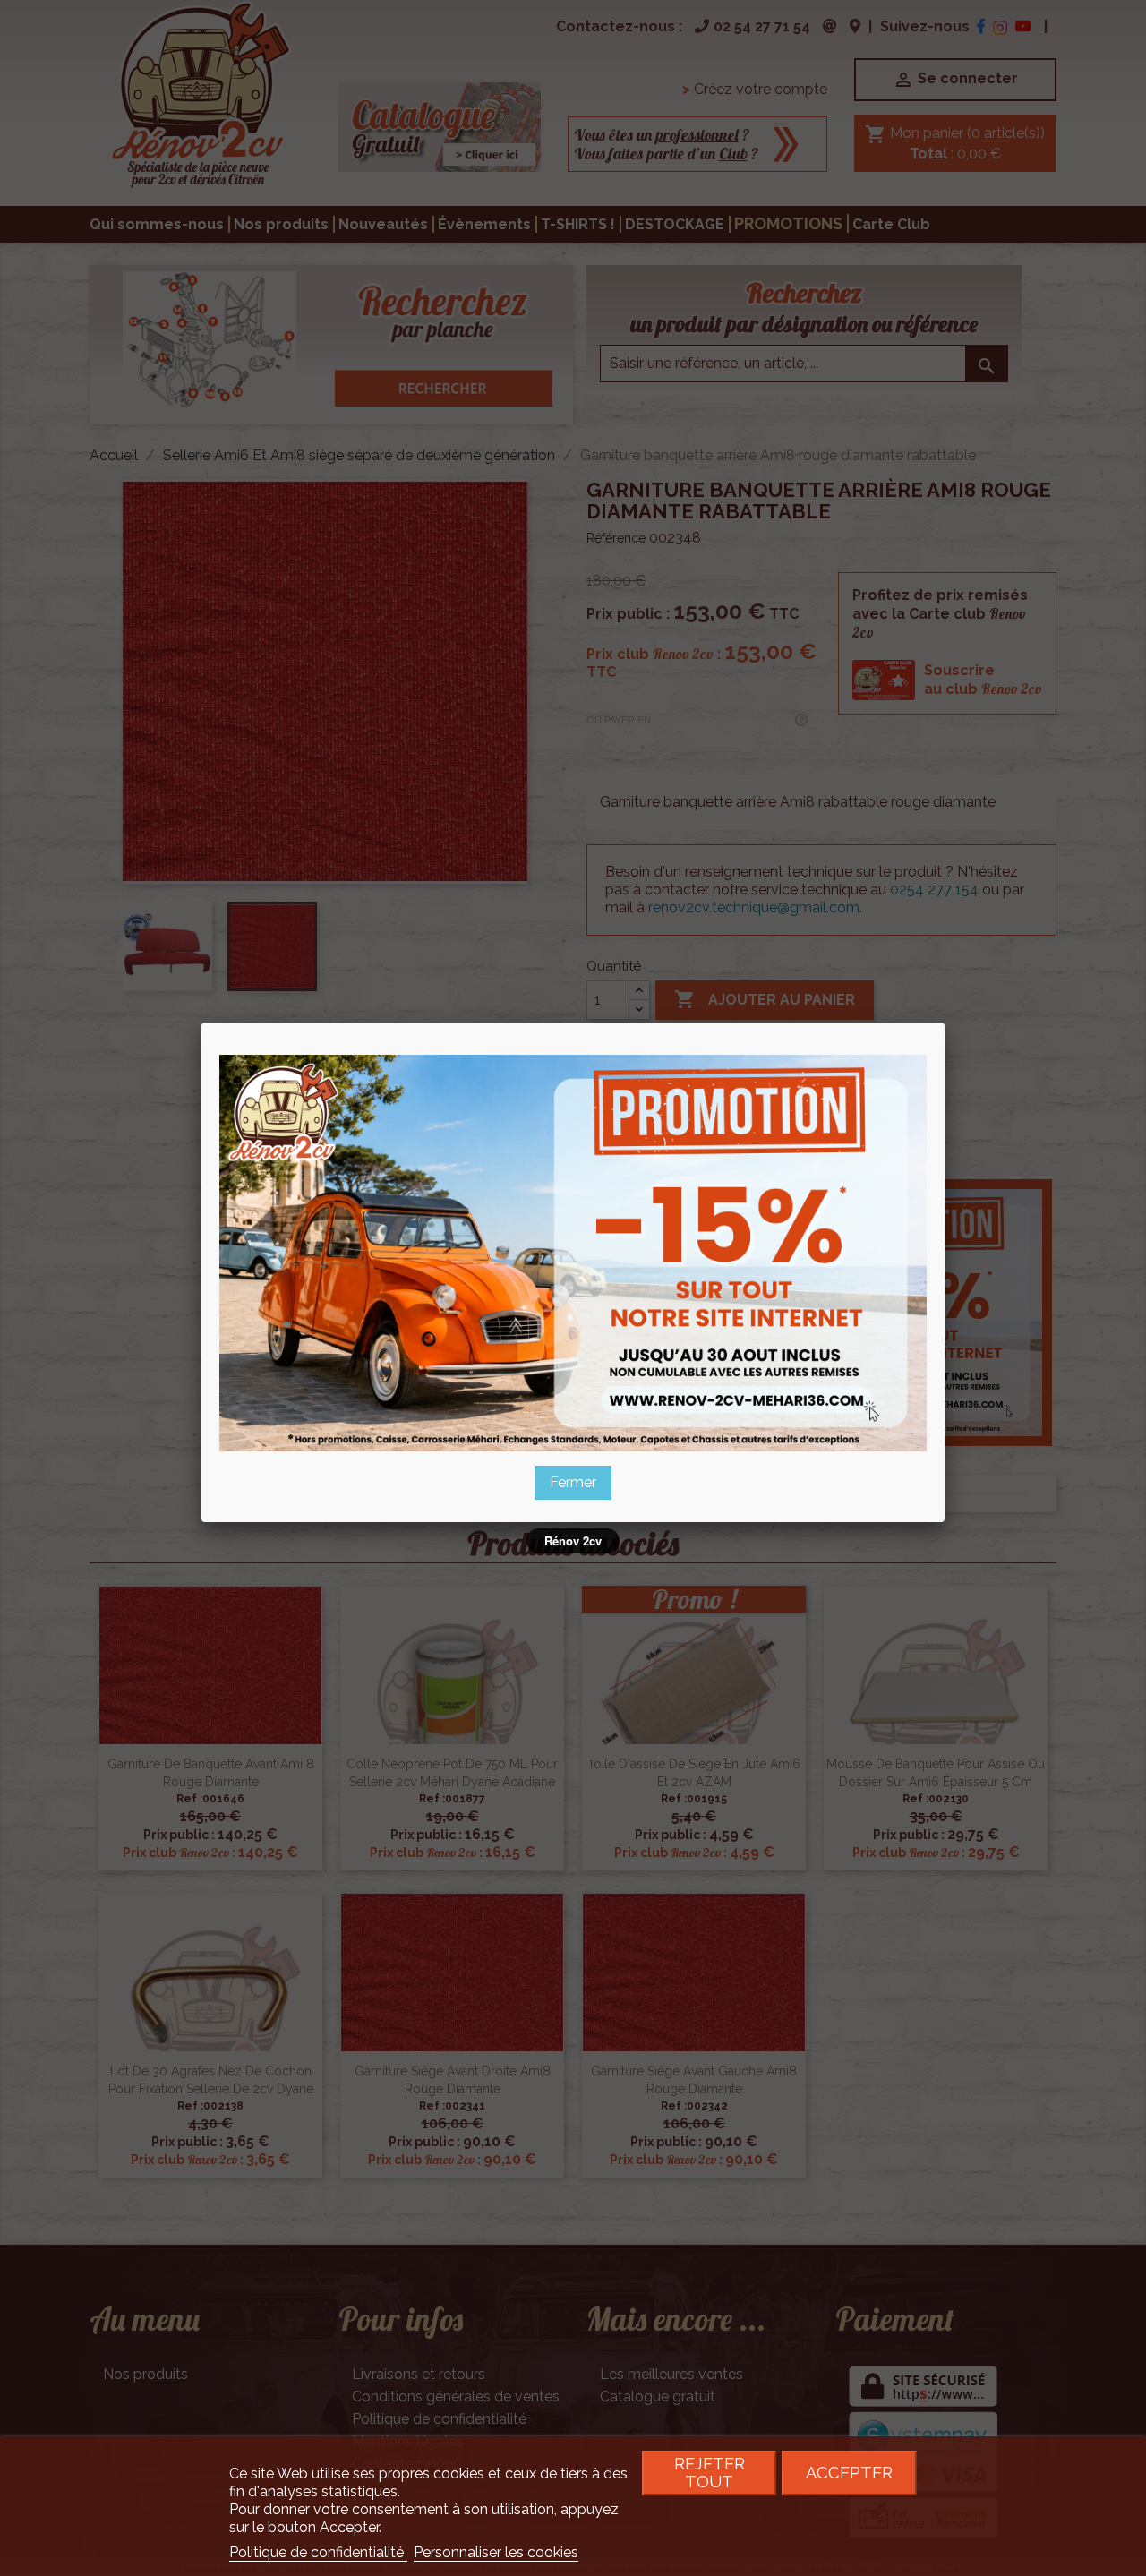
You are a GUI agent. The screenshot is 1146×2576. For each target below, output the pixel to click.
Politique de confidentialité (318, 2552)
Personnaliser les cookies (496, 2552)
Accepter (849, 2473)
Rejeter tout (710, 2473)
